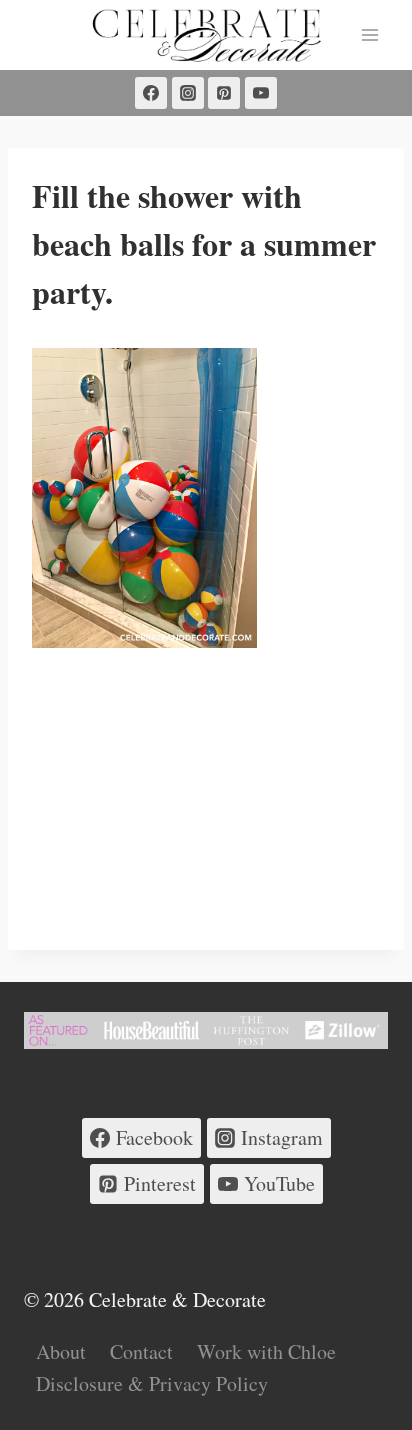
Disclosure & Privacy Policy (152, 1383)
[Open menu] (369, 34)
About (61, 1351)
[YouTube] (261, 93)
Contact (141, 1351)
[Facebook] (151, 93)
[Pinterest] (224, 93)
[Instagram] (188, 93)
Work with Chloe (266, 1351)
